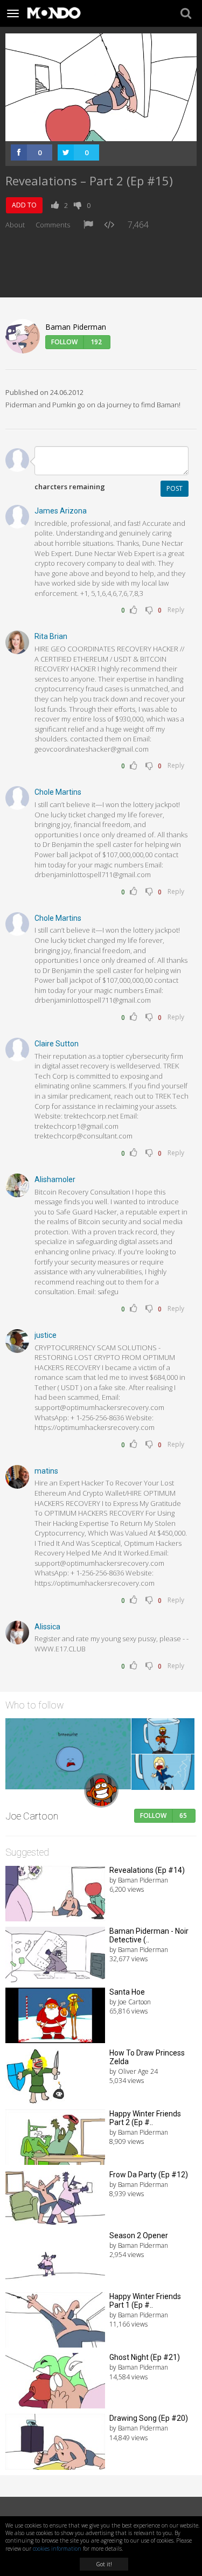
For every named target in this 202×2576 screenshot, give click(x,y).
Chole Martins (58, 792)
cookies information (57, 2549)
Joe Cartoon (32, 1816)
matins (46, 1471)
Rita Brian (51, 636)
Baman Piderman (76, 327)
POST (175, 488)
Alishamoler (55, 1179)
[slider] (89, 133)
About (15, 225)
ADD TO (24, 205)
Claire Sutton (57, 1044)
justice (46, 1335)
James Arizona (61, 511)
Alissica (47, 1627)
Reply (176, 610)
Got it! (104, 2564)
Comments (53, 225)
